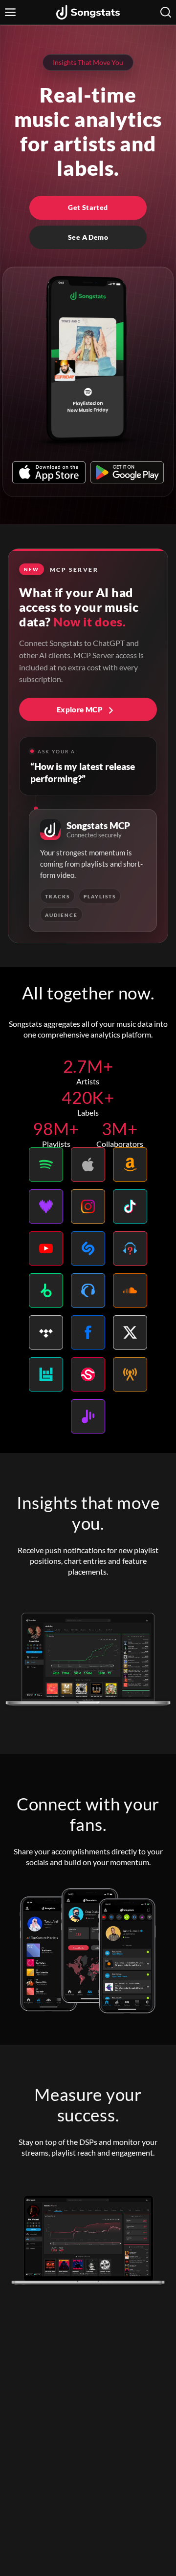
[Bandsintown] (46, 1374)
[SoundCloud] (130, 1290)
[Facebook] (88, 1332)
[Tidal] (46, 1332)
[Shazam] (88, 1248)
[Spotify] (46, 1164)
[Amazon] (130, 1164)
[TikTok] (130, 1206)
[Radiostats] (130, 1374)
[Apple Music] (88, 1164)
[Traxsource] (88, 1290)
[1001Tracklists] (130, 1248)
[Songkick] (88, 1374)
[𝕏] (130, 1332)
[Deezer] (46, 1206)
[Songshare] (88, 1416)
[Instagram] (88, 1206)
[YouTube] (46, 1248)
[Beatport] (46, 1290)
